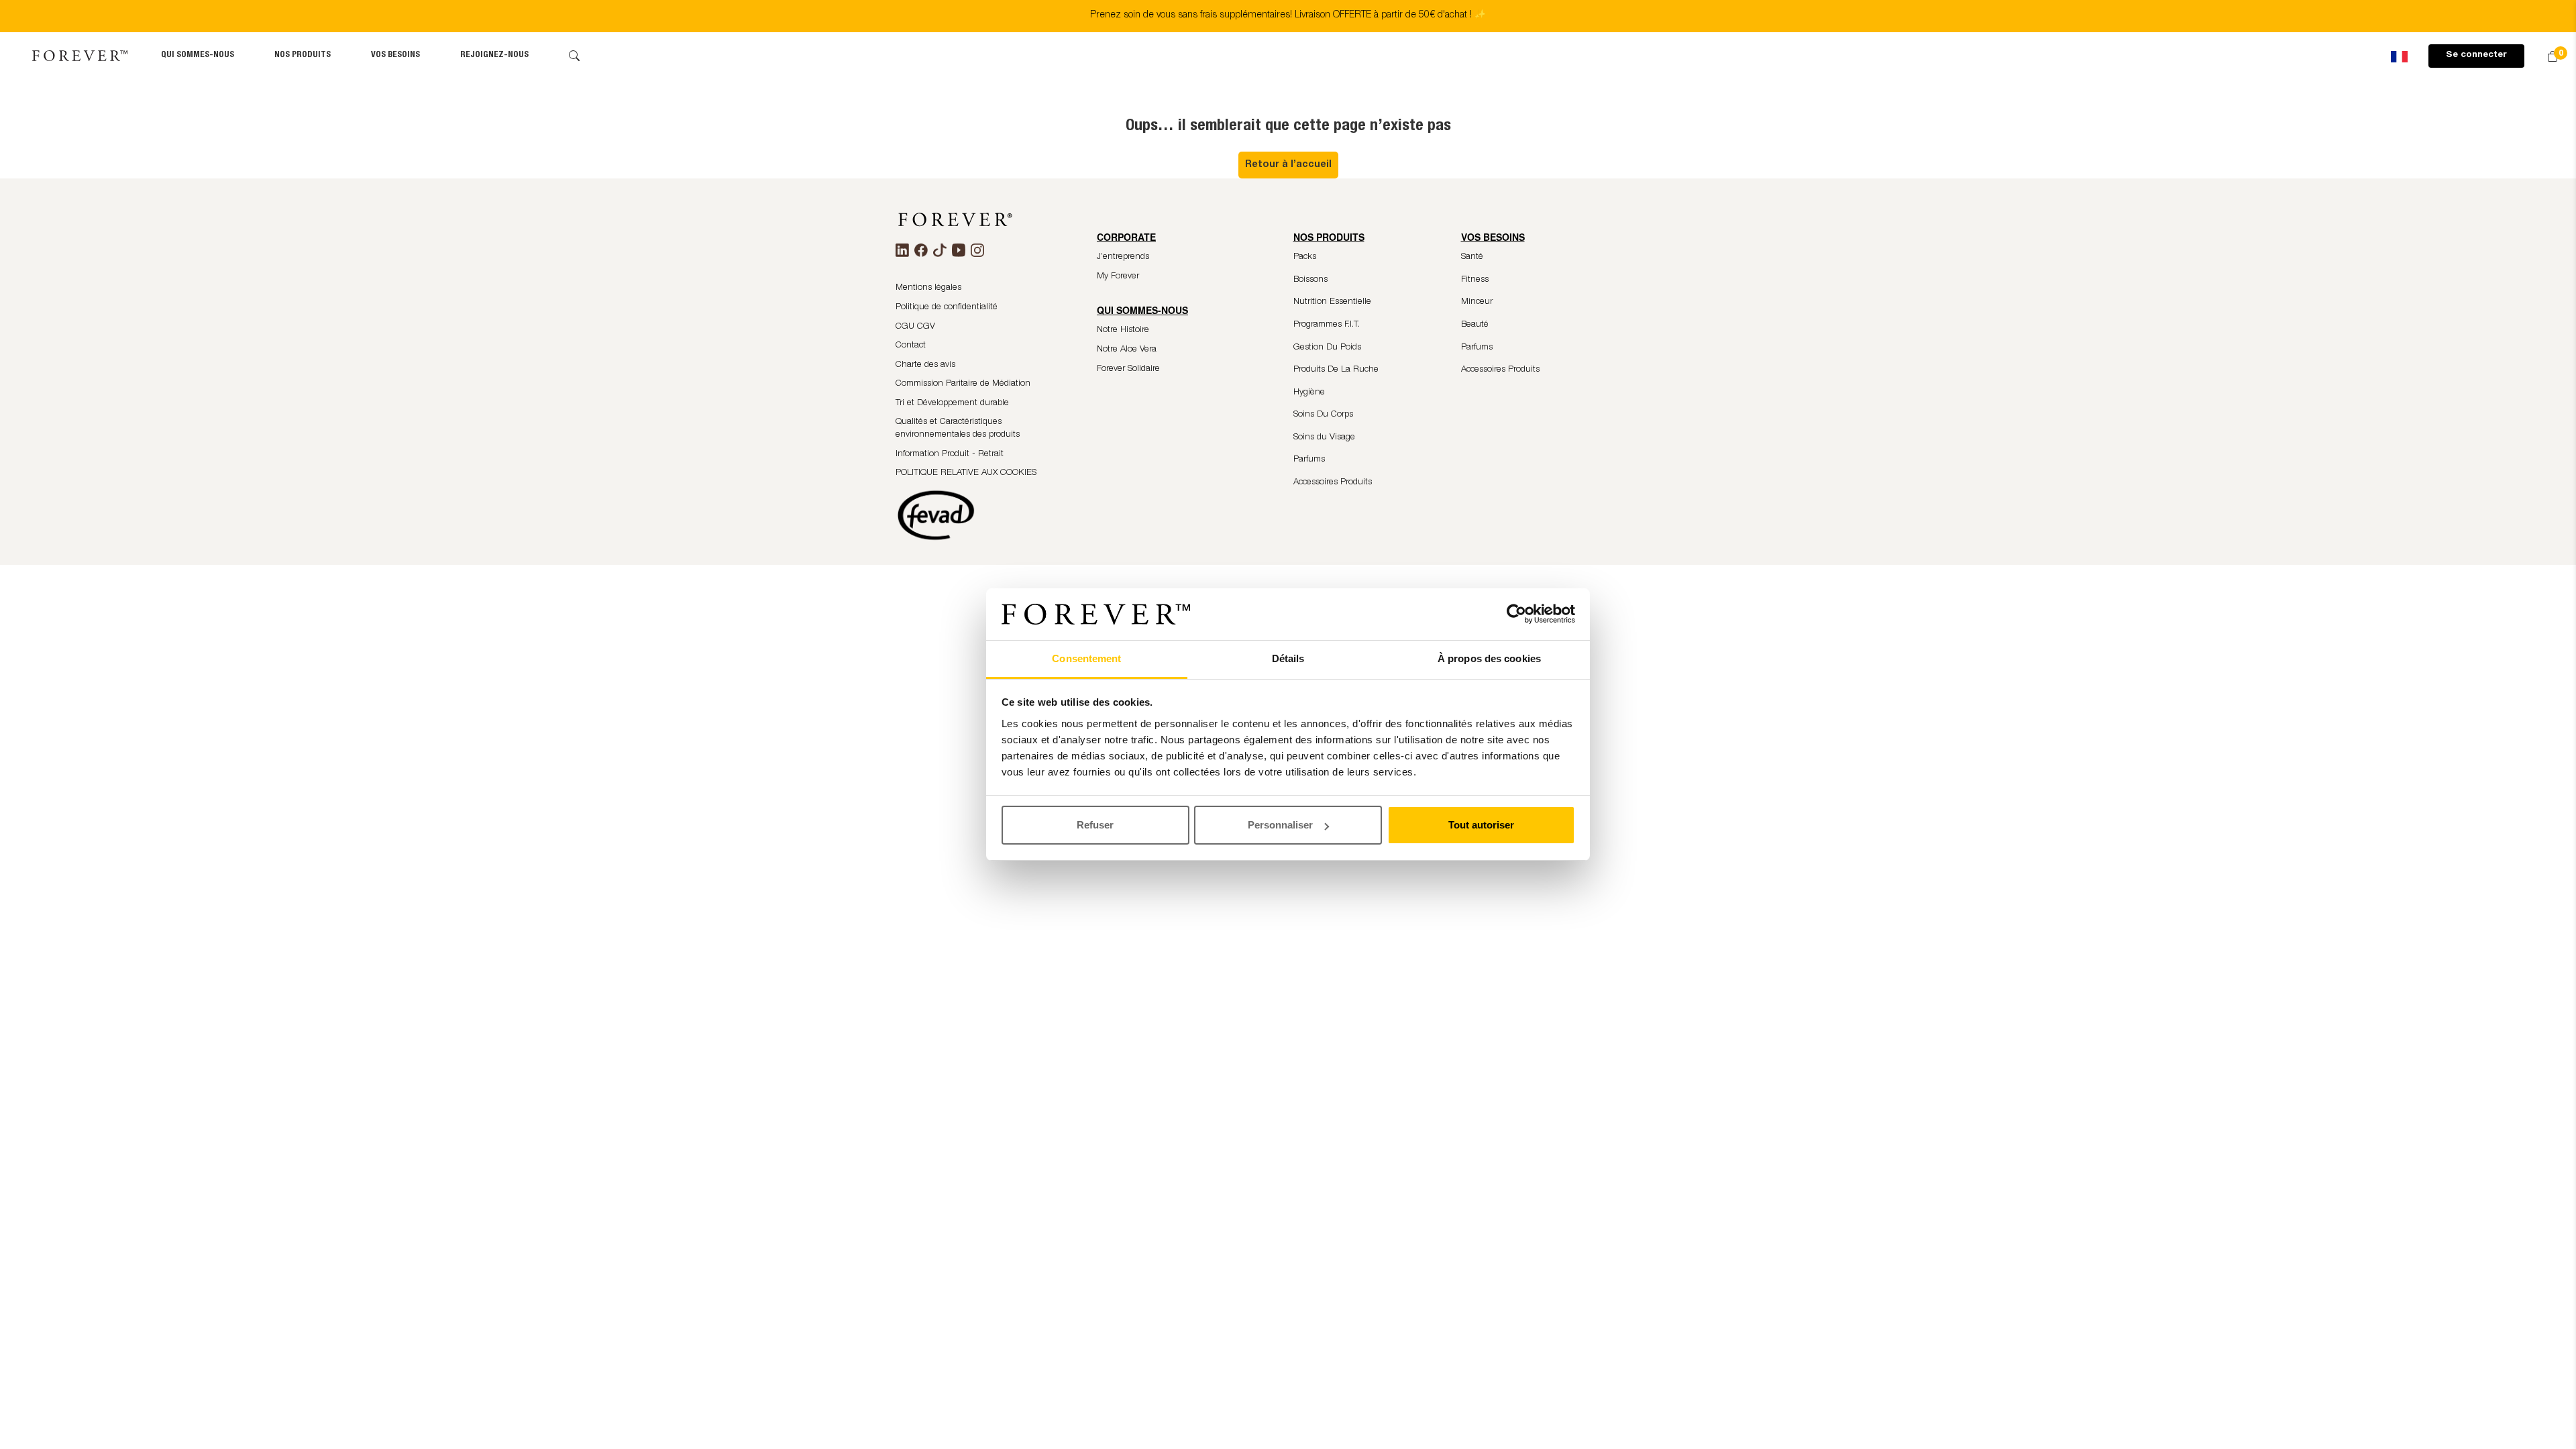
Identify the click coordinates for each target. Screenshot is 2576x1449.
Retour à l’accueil (1288, 165)
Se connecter (2476, 55)
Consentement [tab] (1086, 658)
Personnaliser (1280, 825)
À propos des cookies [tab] (1489, 658)
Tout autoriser (1481, 825)
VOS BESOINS (395, 55)
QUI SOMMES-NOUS (198, 55)
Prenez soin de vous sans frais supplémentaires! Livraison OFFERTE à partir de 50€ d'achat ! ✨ (1288, 15)
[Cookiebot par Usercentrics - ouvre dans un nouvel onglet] (1516, 614)
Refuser (1095, 825)
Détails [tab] (1288, 658)
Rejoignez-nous (494, 55)
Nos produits (303, 55)
